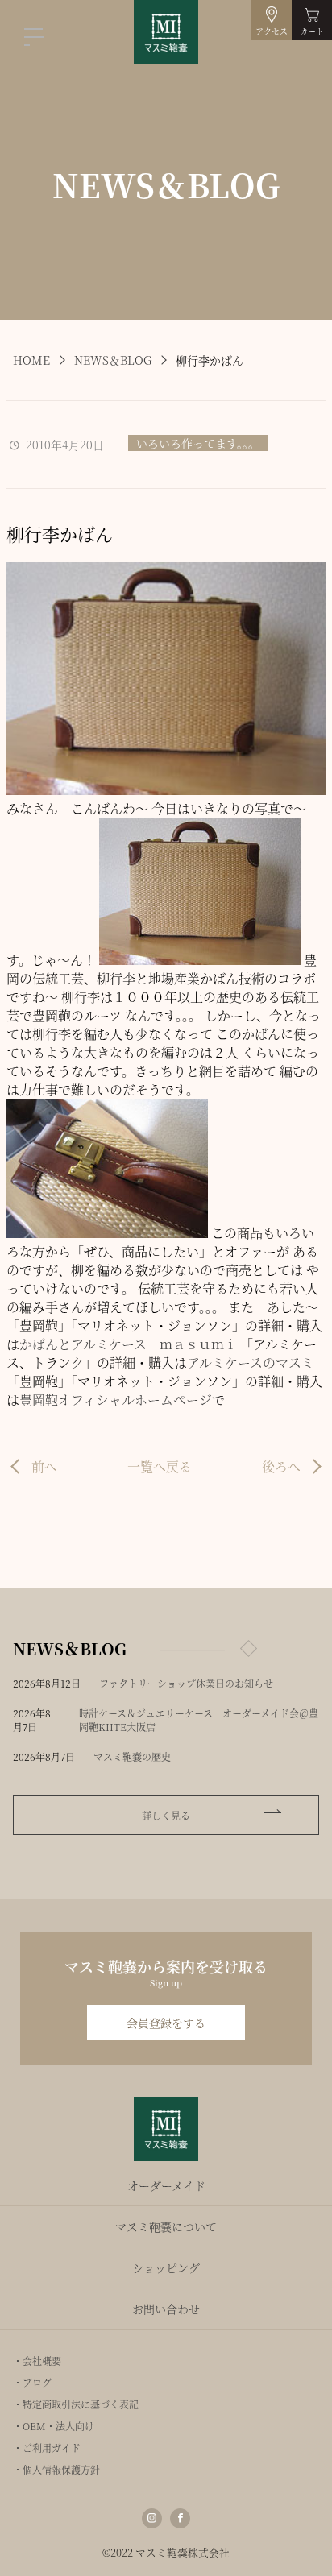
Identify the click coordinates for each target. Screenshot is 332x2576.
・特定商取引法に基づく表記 (76, 2404)
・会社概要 (37, 2361)
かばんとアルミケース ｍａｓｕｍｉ (128, 1344)
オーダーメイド (166, 2185)
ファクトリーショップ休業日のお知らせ (186, 1683)
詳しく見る (166, 1815)
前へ (44, 1466)
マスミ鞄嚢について (166, 2226)
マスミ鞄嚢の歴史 (132, 1756)
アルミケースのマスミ (251, 1363)
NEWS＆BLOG (113, 360)
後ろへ (281, 1466)
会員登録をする (166, 2023)
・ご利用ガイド (47, 2448)
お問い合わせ (166, 2309)
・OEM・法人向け (54, 2426)
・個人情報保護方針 (56, 2469)
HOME (31, 360)
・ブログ (32, 2382)
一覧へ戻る (160, 1466)
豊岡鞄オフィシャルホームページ (116, 1400)
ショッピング (166, 2267)
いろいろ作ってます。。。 (198, 443)
